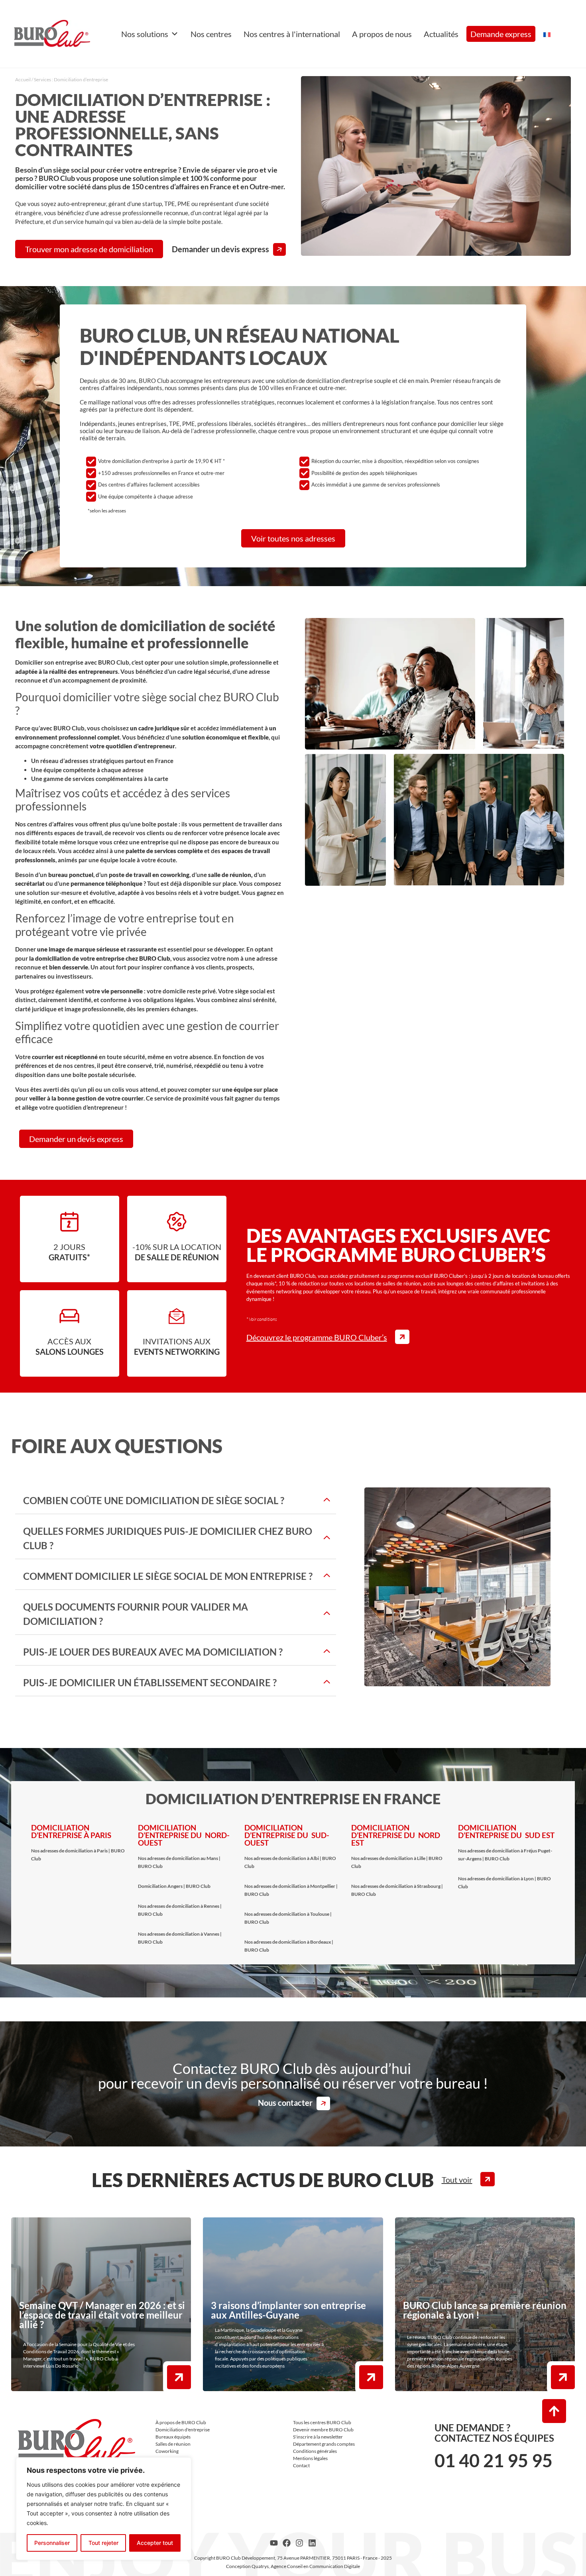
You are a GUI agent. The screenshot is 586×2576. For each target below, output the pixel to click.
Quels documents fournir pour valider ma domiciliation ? (136, 1614)
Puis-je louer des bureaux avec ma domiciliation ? (153, 1652)
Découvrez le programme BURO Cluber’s (317, 1337)
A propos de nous (382, 34)
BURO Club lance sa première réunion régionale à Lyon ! (485, 2310)
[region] (104, 2509)
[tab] (176, 1501)
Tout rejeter (103, 2543)
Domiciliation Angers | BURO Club (174, 1886)
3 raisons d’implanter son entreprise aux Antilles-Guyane (288, 2310)
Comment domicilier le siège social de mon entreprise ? (168, 1576)
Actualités (441, 34)
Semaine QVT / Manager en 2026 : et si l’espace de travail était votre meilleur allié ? (102, 2315)
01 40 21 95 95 (494, 2460)
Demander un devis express (220, 249)
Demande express (501, 34)
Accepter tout (155, 2543)
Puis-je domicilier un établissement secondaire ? (150, 1682)
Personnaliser (52, 2543)
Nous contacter (285, 2103)
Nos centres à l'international (292, 34)
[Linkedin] (312, 2543)
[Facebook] (287, 2543)
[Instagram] (299, 2543)
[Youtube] (274, 2543)
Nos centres (211, 34)
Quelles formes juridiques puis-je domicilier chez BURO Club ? (168, 1538)
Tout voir (457, 2179)
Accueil (23, 79)
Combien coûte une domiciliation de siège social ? (154, 1500)
